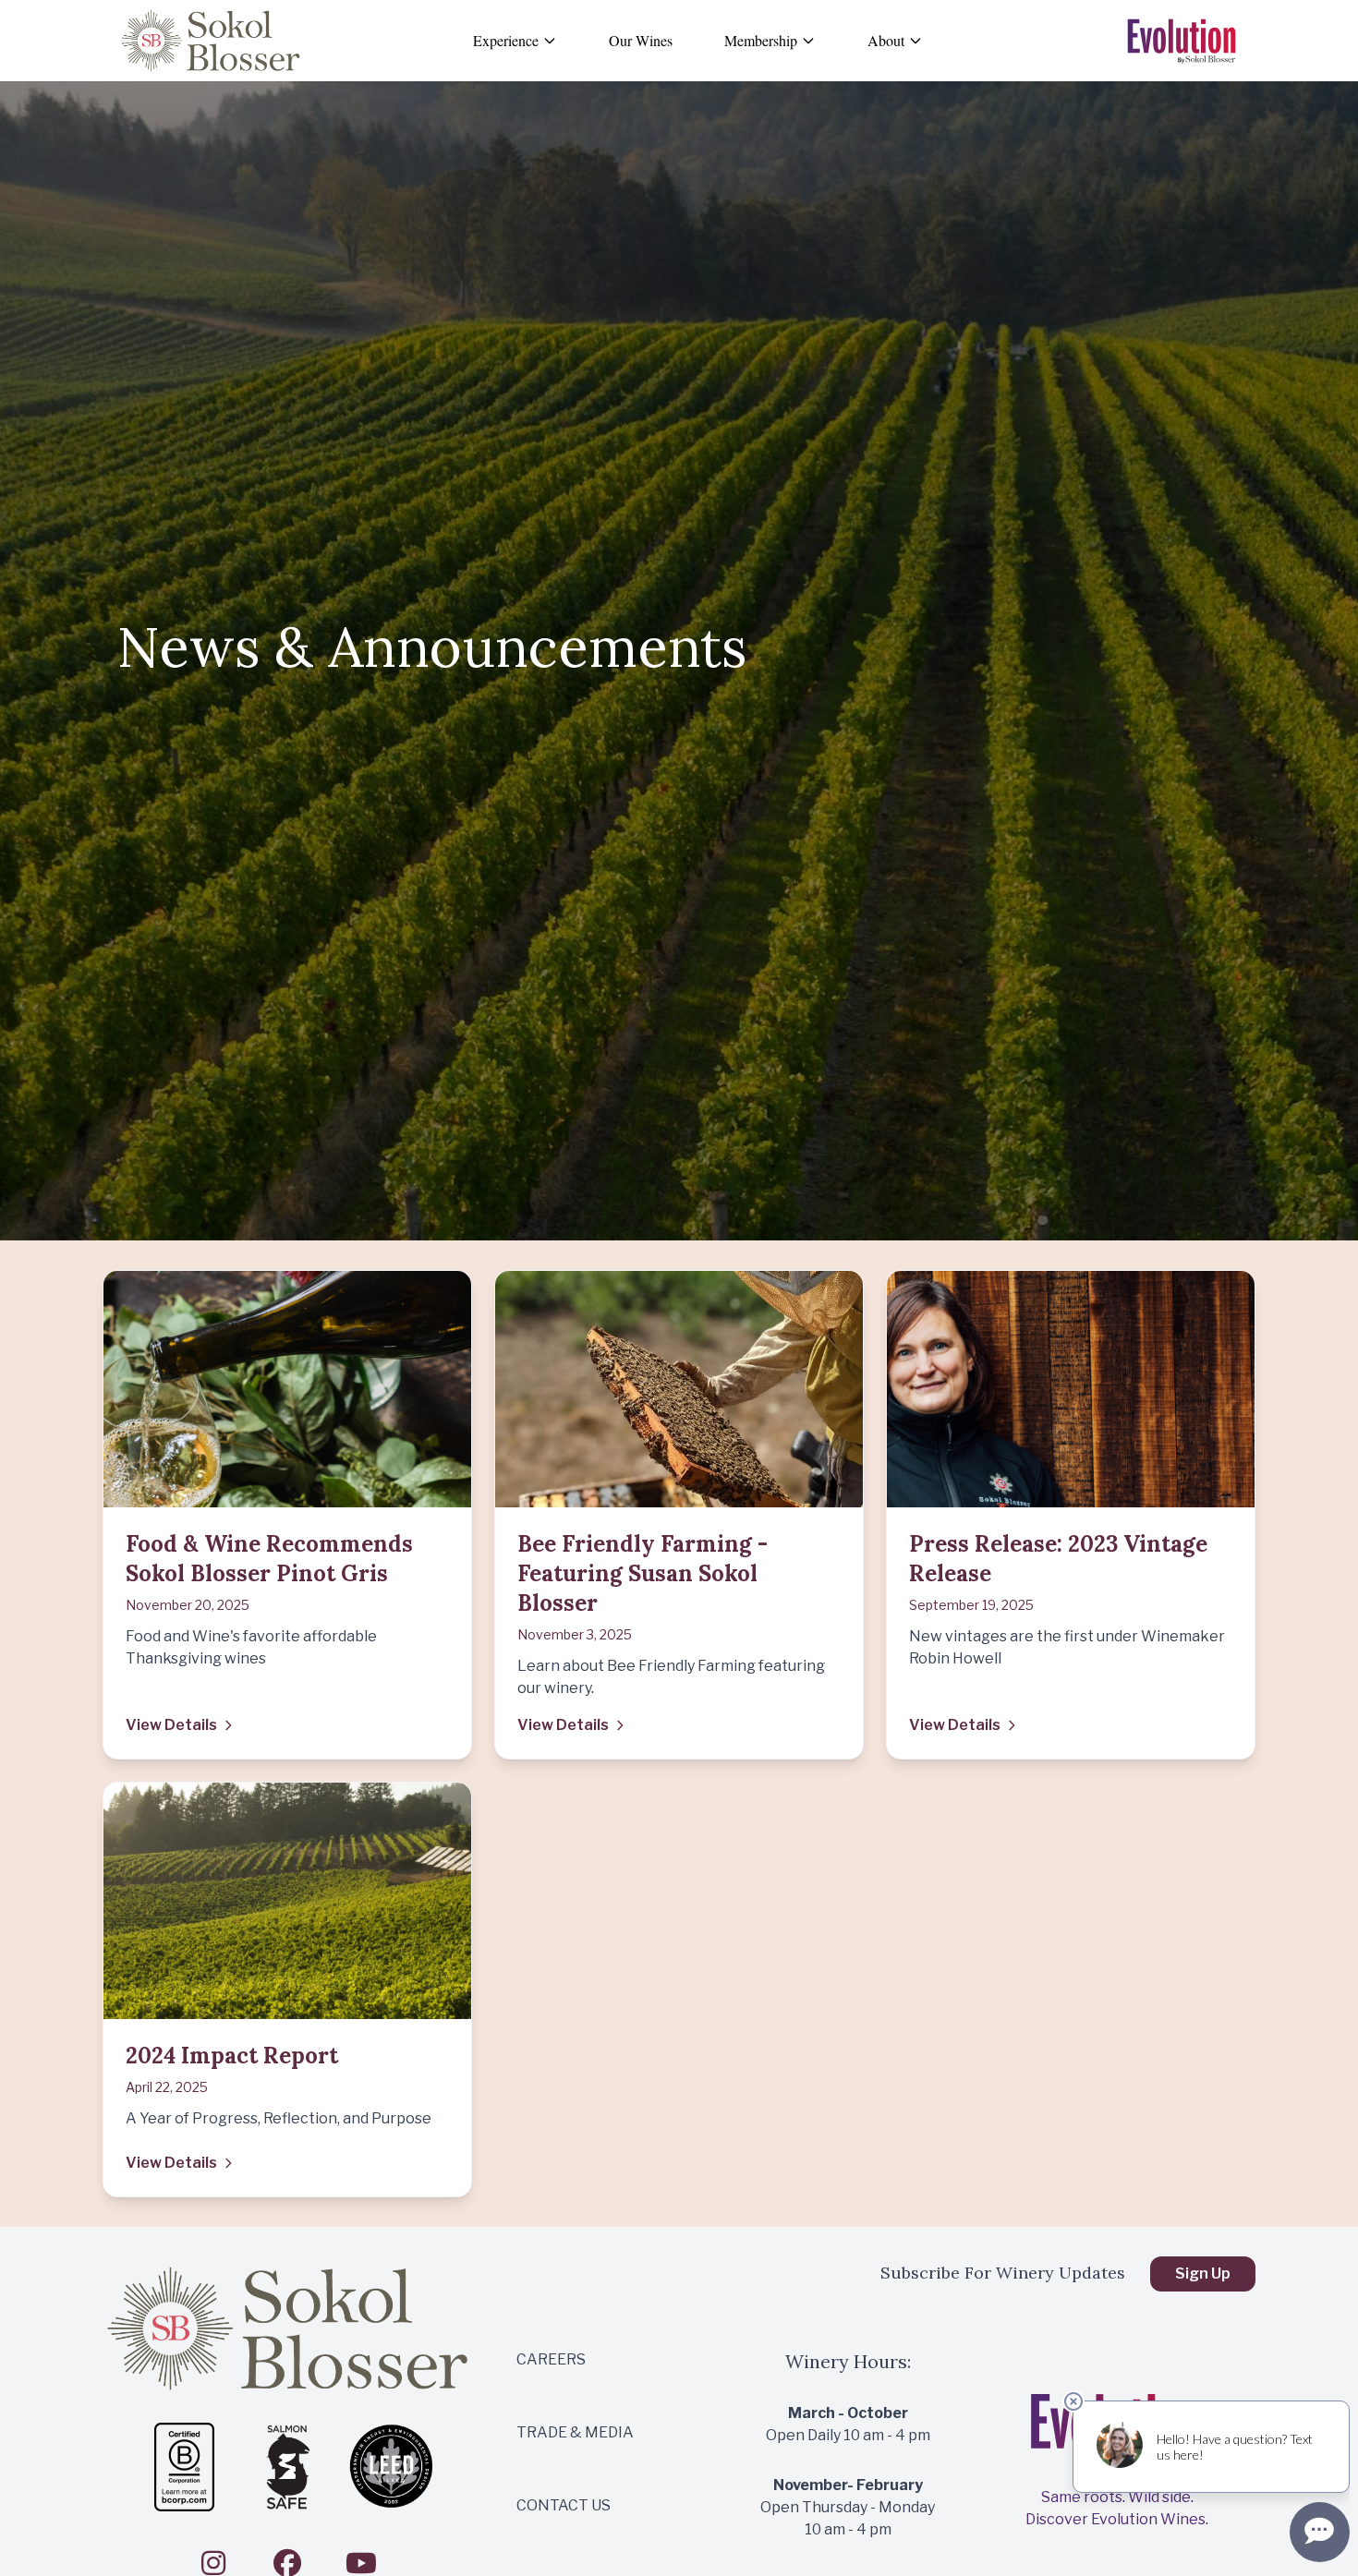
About (886, 40)
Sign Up (1203, 2274)
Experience (506, 40)
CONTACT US (564, 2505)
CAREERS (551, 2359)
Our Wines (641, 40)
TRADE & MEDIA (575, 2432)
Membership (761, 40)
